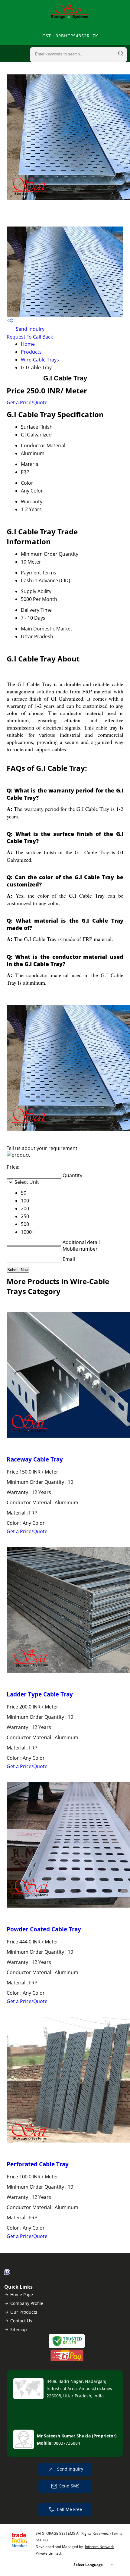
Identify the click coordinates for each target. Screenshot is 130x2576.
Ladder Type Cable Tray (40, 1694)
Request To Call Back (30, 337)
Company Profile (27, 2303)
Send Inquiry (29, 329)
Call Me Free (69, 2509)
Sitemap (19, 2329)
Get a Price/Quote (27, 402)
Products (31, 352)
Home (28, 344)
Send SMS (69, 2486)
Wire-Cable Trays (40, 360)
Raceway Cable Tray (35, 1459)
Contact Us (21, 2321)
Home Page (22, 2295)
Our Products (24, 2312)
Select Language (88, 2565)
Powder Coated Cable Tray (44, 1929)
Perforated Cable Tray (38, 2164)
